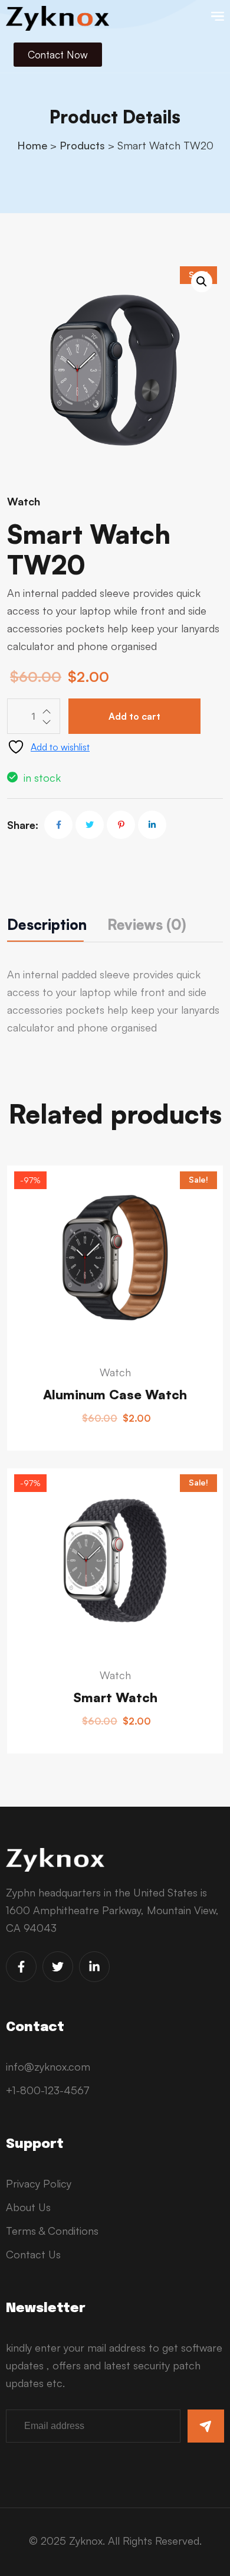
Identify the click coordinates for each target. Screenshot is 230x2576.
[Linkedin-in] (94, 1967)
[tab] (47, 925)
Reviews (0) (147, 925)
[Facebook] (58, 825)
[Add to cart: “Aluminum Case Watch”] (22, 1315)
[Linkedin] (152, 825)
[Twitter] (90, 825)
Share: (23, 825)
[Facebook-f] (21, 1967)
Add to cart (134, 716)
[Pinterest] (121, 825)
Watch (24, 501)
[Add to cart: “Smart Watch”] (22, 1619)
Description (47, 925)
